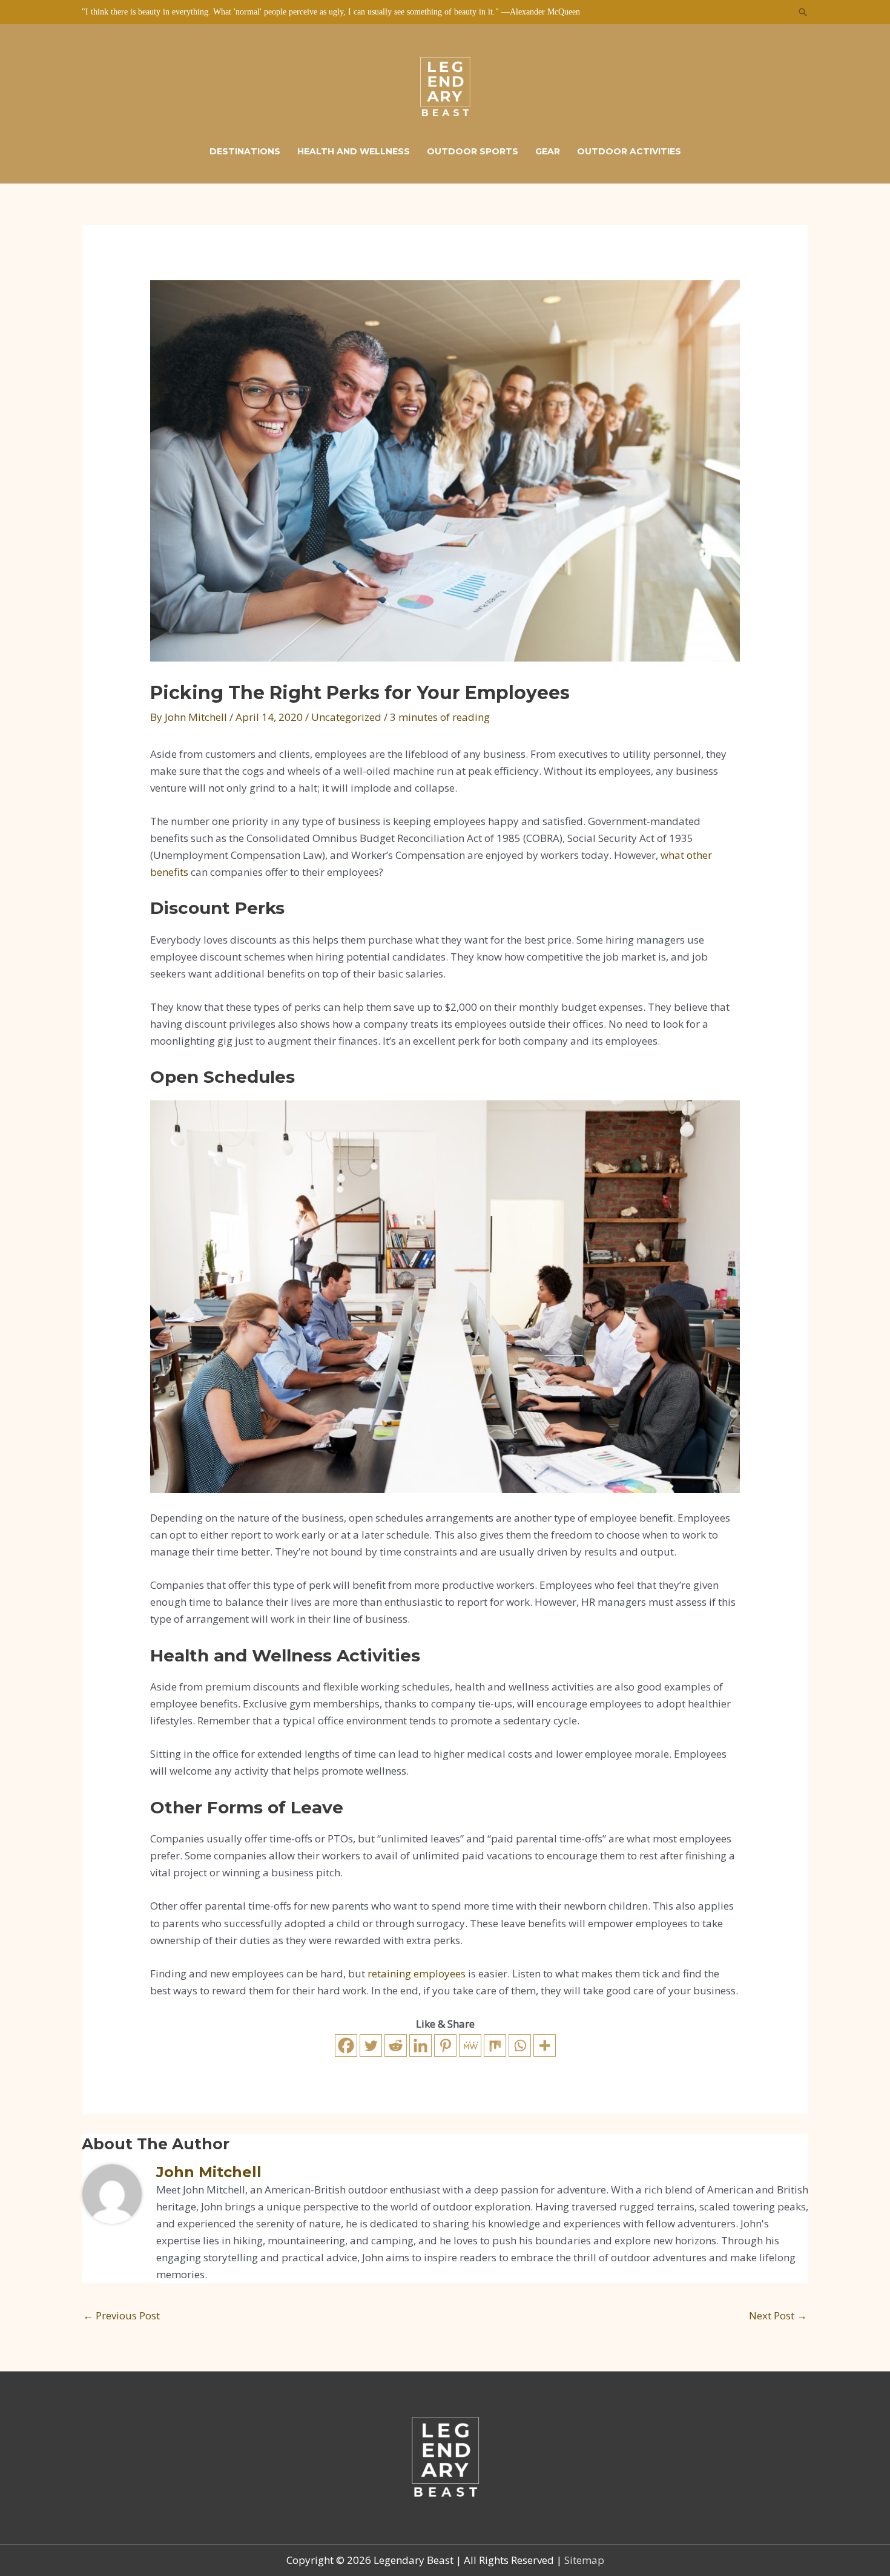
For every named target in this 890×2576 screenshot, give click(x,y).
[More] (545, 2045)
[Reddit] (396, 2045)
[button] (803, 12)
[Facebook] (346, 2045)
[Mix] (495, 2045)
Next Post (778, 2315)
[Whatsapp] (520, 2045)
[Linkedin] (420, 2045)
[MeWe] (470, 2045)
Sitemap (584, 2560)
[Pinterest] (445, 2045)
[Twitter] (371, 2045)
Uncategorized (346, 717)
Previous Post (121, 2315)
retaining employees (417, 1973)
